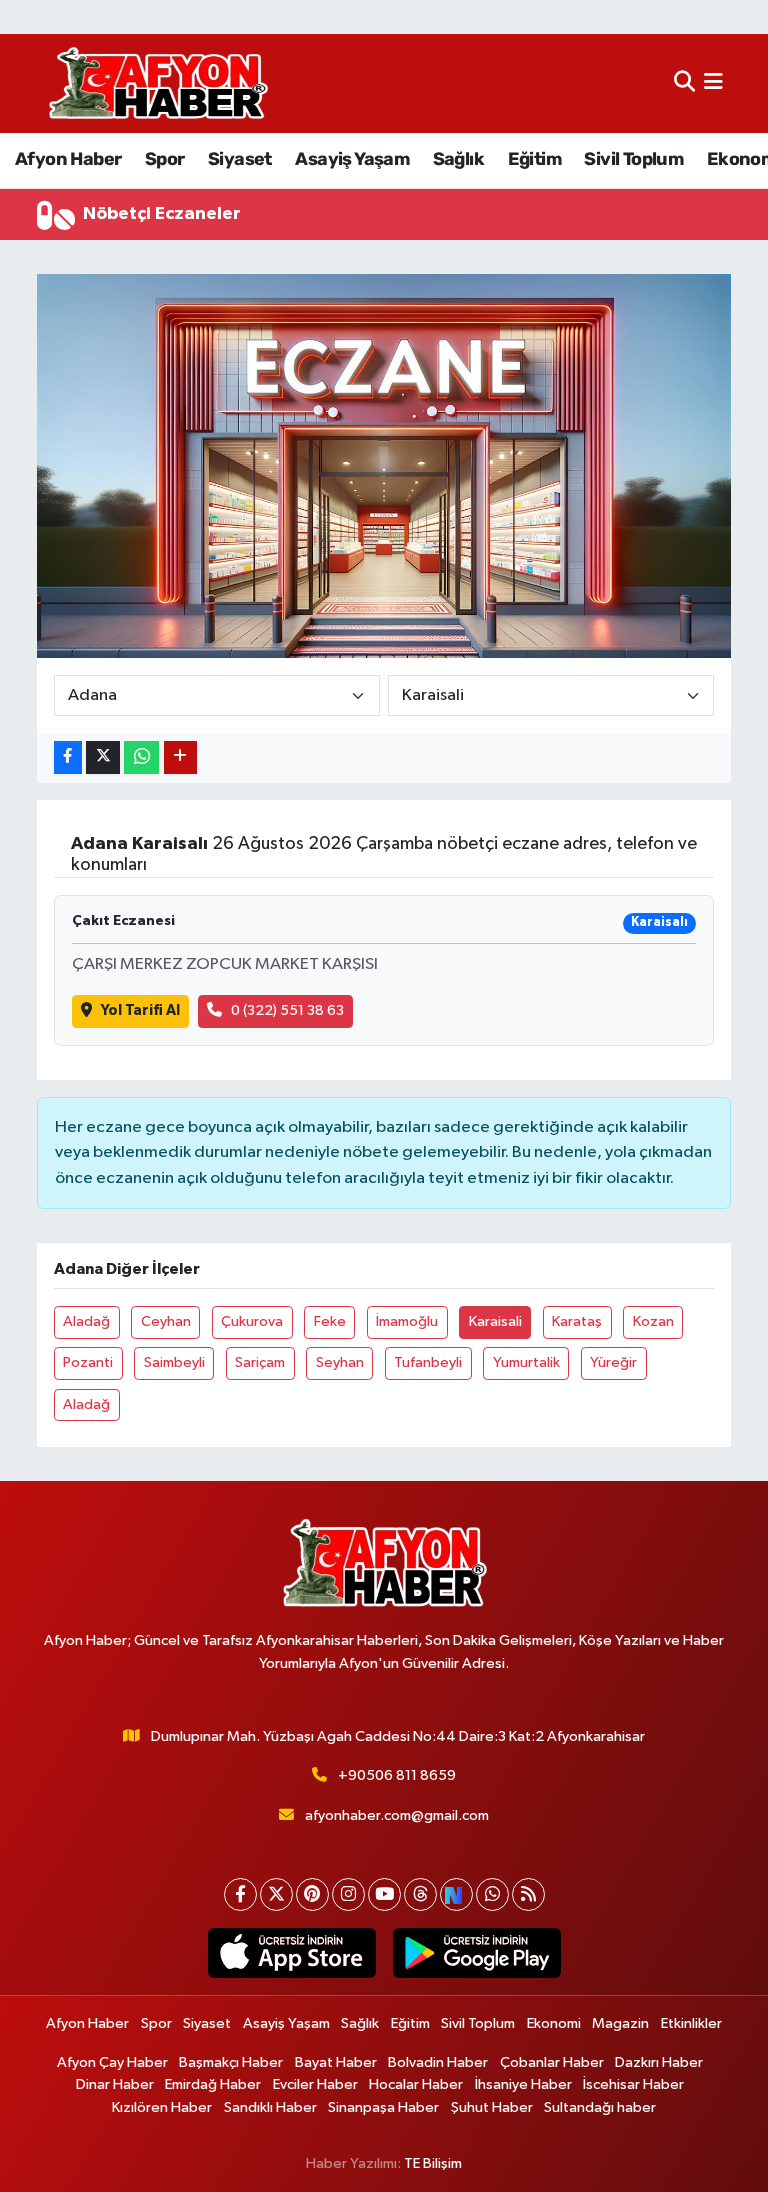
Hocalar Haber (416, 2084)
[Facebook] (240, 1894)
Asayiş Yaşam (352, 159)
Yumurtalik (526, 1362)
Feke (330, 1321)
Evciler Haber (315, 2084)
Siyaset (240, 159)
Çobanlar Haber (552, 2062)
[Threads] (420, 1894)
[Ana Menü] (713, 83)
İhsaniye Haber (523, 2084)
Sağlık (458, 159)
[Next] (456, 1894)
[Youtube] (384, 1894)
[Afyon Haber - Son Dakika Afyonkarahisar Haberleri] (158, 83)
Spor (165, 159)
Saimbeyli (174, 1362)
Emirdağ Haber (213, 2084)
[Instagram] (348, 1894)
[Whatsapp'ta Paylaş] (141, 757)
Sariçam (260, 1362)
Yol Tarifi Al (140, 1010)
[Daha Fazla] (180, 757)
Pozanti (88, 1362)
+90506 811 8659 (397, 1775)
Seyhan (340, 1362)
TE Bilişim (433, 2163)
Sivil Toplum (633, 159)
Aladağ (86, 1321)
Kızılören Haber (162, 2107)
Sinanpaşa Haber (383, 2107)
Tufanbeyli (428, 1362)
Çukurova (252, 1321)
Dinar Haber (115, 2084)
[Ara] (684, 83)
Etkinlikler (691, 2023)
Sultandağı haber (600, 2107)
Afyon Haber (68, 159)
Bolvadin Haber (438, 2062)
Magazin (620, 2023)
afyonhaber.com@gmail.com (397, 1815)
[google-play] (476, 1953)
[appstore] (291, 1953)
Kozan (653, 1321)
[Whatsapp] (492, 1894)
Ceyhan (166, 1321)
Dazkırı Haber (659, 2062)
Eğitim (534, 159)
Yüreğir (613, 1362)
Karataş (577, 1321)
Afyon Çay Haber (112, 2062)
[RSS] (528, 1894)
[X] (276, 1894)
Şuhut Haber (492, 2107)
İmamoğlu (407, 1321)
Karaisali (495, 1321)
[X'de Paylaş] (103, 757)
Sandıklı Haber (270, 2107)
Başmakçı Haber (231, 2062)
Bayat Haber (336, 2062)
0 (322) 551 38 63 (287, 1010)
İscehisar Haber (633, 2084)
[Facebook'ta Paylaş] (68, 757)
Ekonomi (554, 2023)
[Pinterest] (312, 1894)
